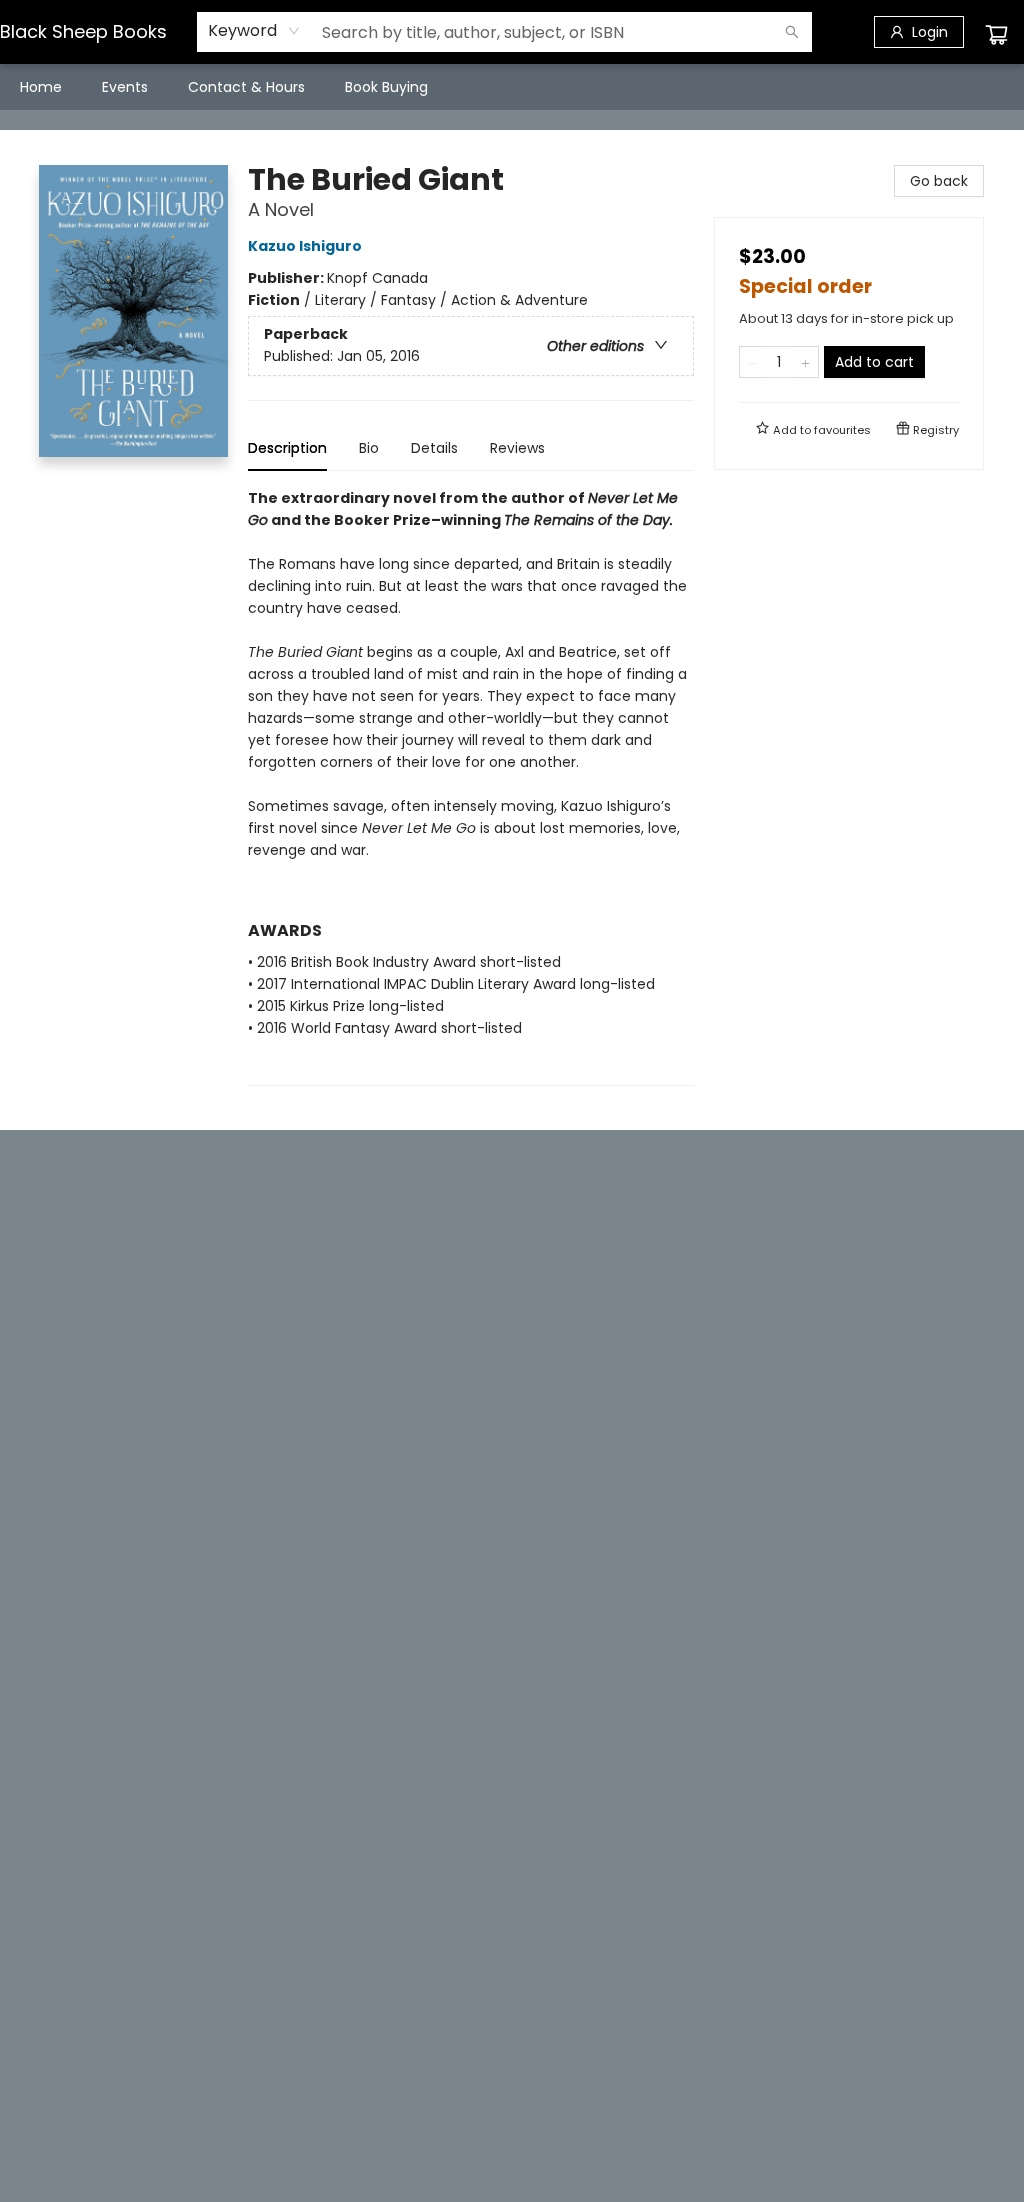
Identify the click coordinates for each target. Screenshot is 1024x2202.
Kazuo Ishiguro (305, 246)
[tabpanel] (471, 786)
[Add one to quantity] (805, 362)
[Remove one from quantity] (752, 362)
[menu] (512, 87)
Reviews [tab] (517, 448)
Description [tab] (287, 448)
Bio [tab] (369, 448)
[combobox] (254, 31)
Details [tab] (434, 448)
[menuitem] (41, 87)
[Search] (792, 32)
